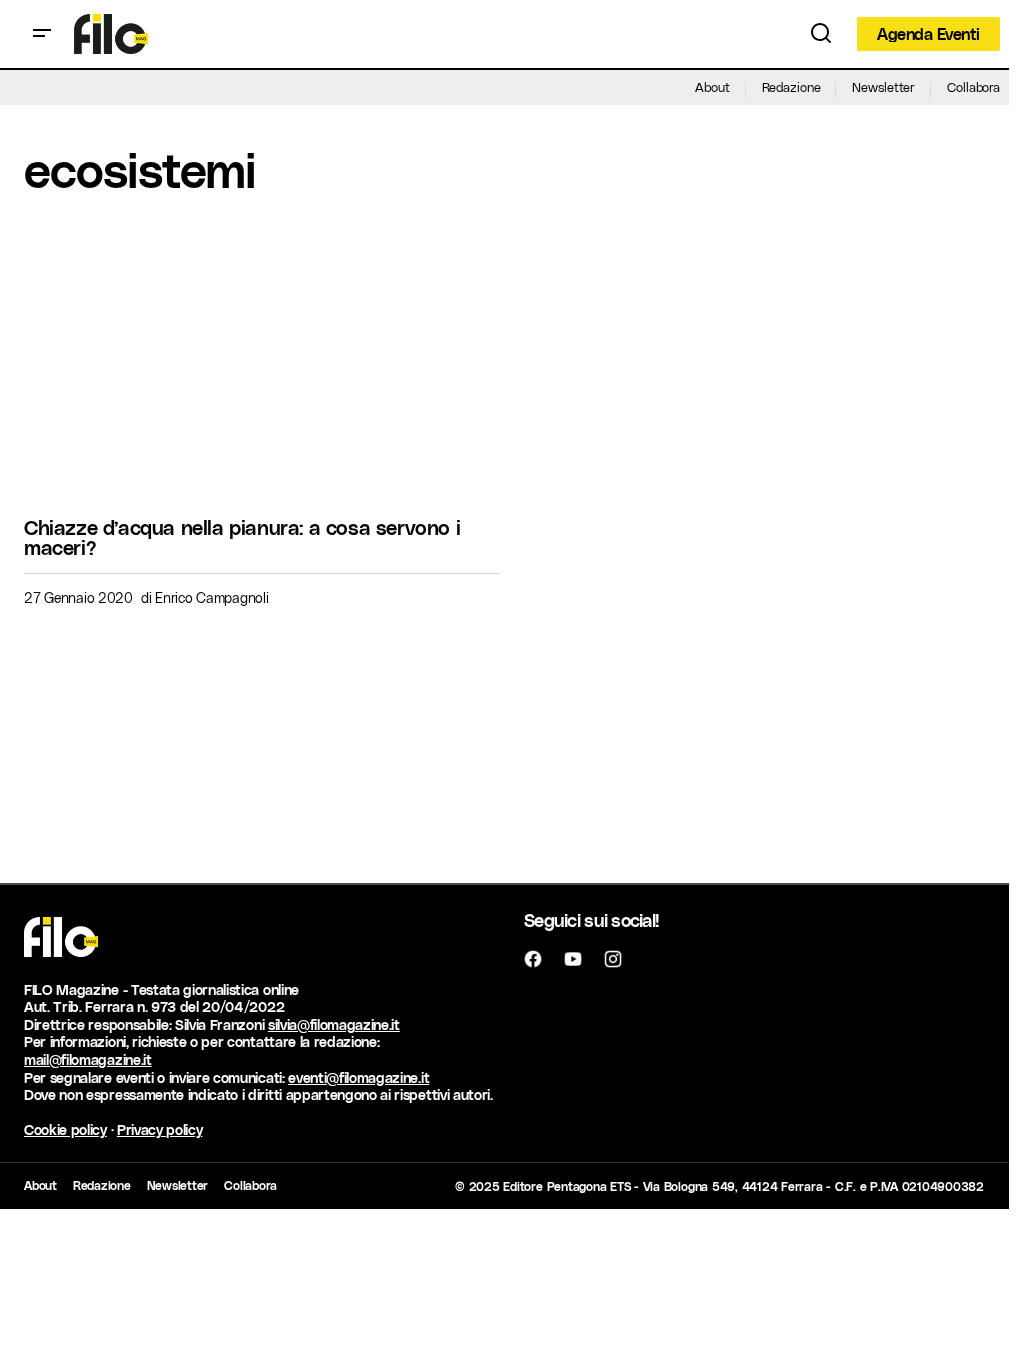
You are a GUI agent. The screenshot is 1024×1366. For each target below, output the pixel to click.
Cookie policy (65, 1129)
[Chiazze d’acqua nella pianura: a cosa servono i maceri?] (262, 367)
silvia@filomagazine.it (334, 1024)
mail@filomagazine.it (88, 1059)
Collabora (973, 86)
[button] (42, 34)
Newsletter (883, 86)
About (712, 86)
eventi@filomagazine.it (358, 1077)
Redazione (791, 86)
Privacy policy (160, 1129)
